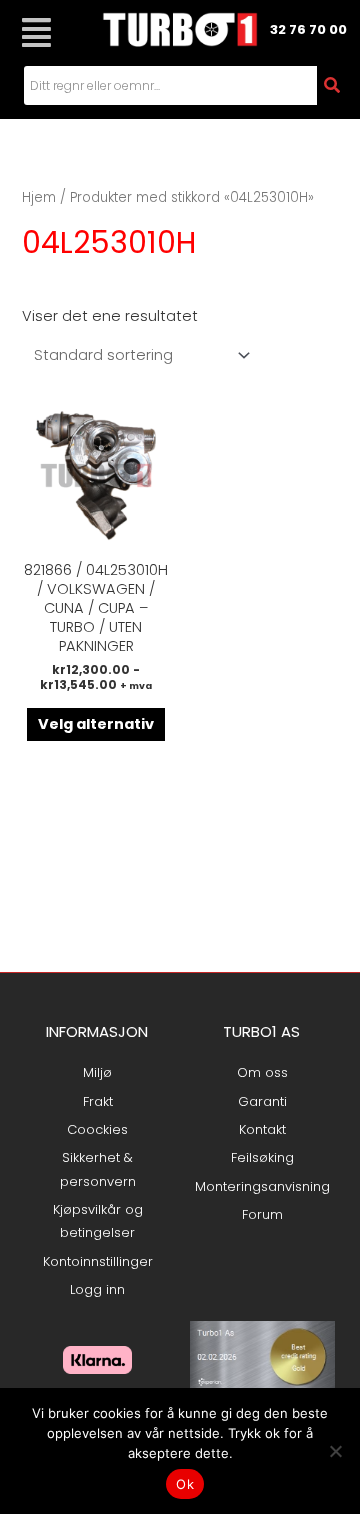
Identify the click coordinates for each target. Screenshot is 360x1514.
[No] (335, 1451)
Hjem (39, 197)
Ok (185, 1484)
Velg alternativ (96, 724)
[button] (36, 32)
